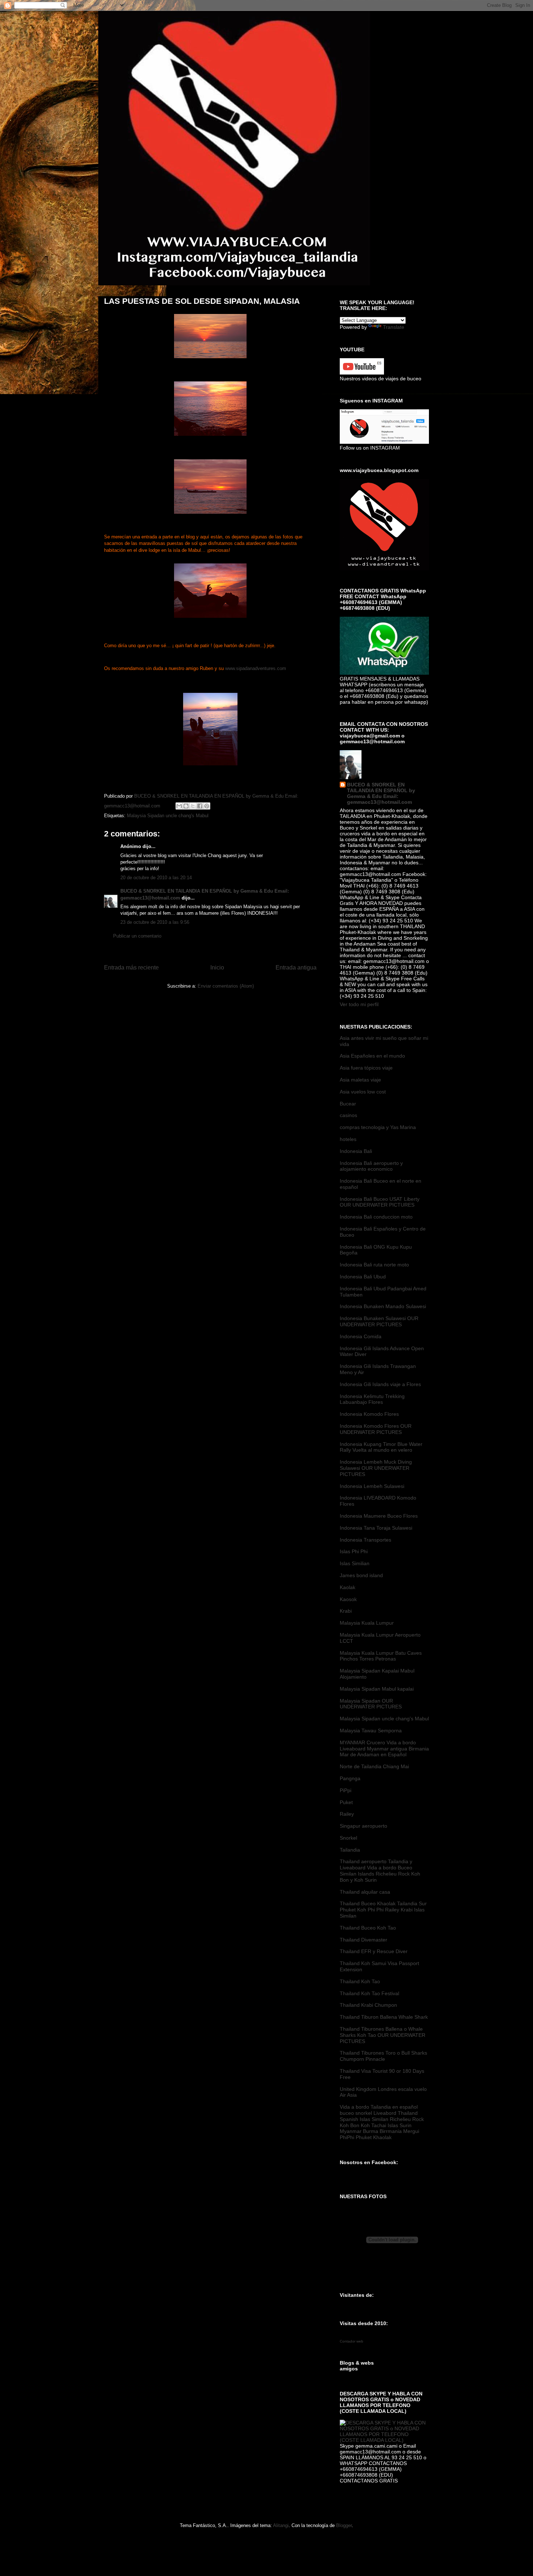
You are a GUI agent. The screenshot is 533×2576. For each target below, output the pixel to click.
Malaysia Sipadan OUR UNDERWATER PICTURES (371, 1704)
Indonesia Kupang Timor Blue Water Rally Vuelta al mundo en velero (381, 1447)
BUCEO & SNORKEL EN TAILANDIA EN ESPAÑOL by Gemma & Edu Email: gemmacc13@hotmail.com (381, 793)
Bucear (348, 1104)
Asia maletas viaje (360, 1080)
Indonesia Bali (356, 1151)
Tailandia (350, 1850)
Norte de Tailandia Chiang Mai (374, 1766)
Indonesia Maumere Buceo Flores (379, 1516)
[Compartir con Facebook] (200, 806)
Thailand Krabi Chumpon (368, 2005)
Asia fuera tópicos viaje (366, 1068)
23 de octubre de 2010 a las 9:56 (155, 922)
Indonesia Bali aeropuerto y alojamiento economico (371, 1166)
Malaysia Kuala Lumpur (367, 1623)
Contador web (352, 2341)
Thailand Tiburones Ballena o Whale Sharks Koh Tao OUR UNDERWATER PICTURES (383, 2035)
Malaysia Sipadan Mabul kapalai (377, 1689)
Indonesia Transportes (365, 1540)
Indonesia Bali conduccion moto (376, 1217)
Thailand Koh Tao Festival (369, 1993)
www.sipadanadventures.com (256, 668)
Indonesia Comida (361, 1336)
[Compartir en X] (193, 806)
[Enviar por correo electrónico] (179, 806)
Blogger (344, 2525)
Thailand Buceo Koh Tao (368, 1928)
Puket (346, 1802)
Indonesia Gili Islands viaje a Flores (380, 1384)
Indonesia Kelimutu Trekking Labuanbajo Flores (372, 1399)
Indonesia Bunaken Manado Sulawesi (383, 1306)
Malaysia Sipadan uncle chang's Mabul (168, 816)
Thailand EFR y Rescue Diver (374, 1951)
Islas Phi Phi (354, 1551)
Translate (394, 327)
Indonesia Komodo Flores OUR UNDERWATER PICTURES (376, 1429)
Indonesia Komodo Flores (369, 1414)
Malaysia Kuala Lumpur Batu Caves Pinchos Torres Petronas (381, 1656)
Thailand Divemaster (363, 1940)
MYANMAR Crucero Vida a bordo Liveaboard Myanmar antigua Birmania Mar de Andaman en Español (384, 1749)
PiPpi (346, 1790)
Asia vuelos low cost (363, 1092)
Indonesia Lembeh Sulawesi (372, 1486)
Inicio (217, 967)
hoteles (348, 1139)
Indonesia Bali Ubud (363, 1277)
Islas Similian (355, 1563)
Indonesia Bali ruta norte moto (374, 1265)
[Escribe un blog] (186, 806)
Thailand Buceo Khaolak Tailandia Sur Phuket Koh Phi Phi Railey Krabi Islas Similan (383, 1910)
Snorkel (348, 1838)
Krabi (346, 1611)
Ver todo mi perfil (359, 1004)
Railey (347, 1814)
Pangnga (350, 1778)
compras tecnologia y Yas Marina (378, 1127)
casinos (348, 1115)
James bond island (361, 1575)
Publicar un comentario (137, 936)
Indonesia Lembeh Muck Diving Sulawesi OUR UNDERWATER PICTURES (376, 1468)
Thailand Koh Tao (360, 1981)
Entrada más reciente (131, 967)
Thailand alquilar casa (365, 1892)
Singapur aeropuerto (363, 1826)
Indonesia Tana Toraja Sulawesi (376, 1528)
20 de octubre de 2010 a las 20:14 (156, 878)
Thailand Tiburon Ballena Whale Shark (384, 2017)
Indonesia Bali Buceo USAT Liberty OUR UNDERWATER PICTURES (380, 1202)
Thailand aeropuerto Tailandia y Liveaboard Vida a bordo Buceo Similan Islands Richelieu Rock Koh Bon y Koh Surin (380, 1870)
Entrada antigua (296, 967)
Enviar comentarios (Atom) (226, 986)
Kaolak (348, 1587)
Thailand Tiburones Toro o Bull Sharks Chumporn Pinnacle (383, 2056)
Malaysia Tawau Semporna (371, 1731)
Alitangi (281, 2525)
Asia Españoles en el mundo (372, 1056)
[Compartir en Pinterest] (207, 806)
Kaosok (348, 1599)
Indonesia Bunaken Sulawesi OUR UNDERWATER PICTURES (379, 1321)
